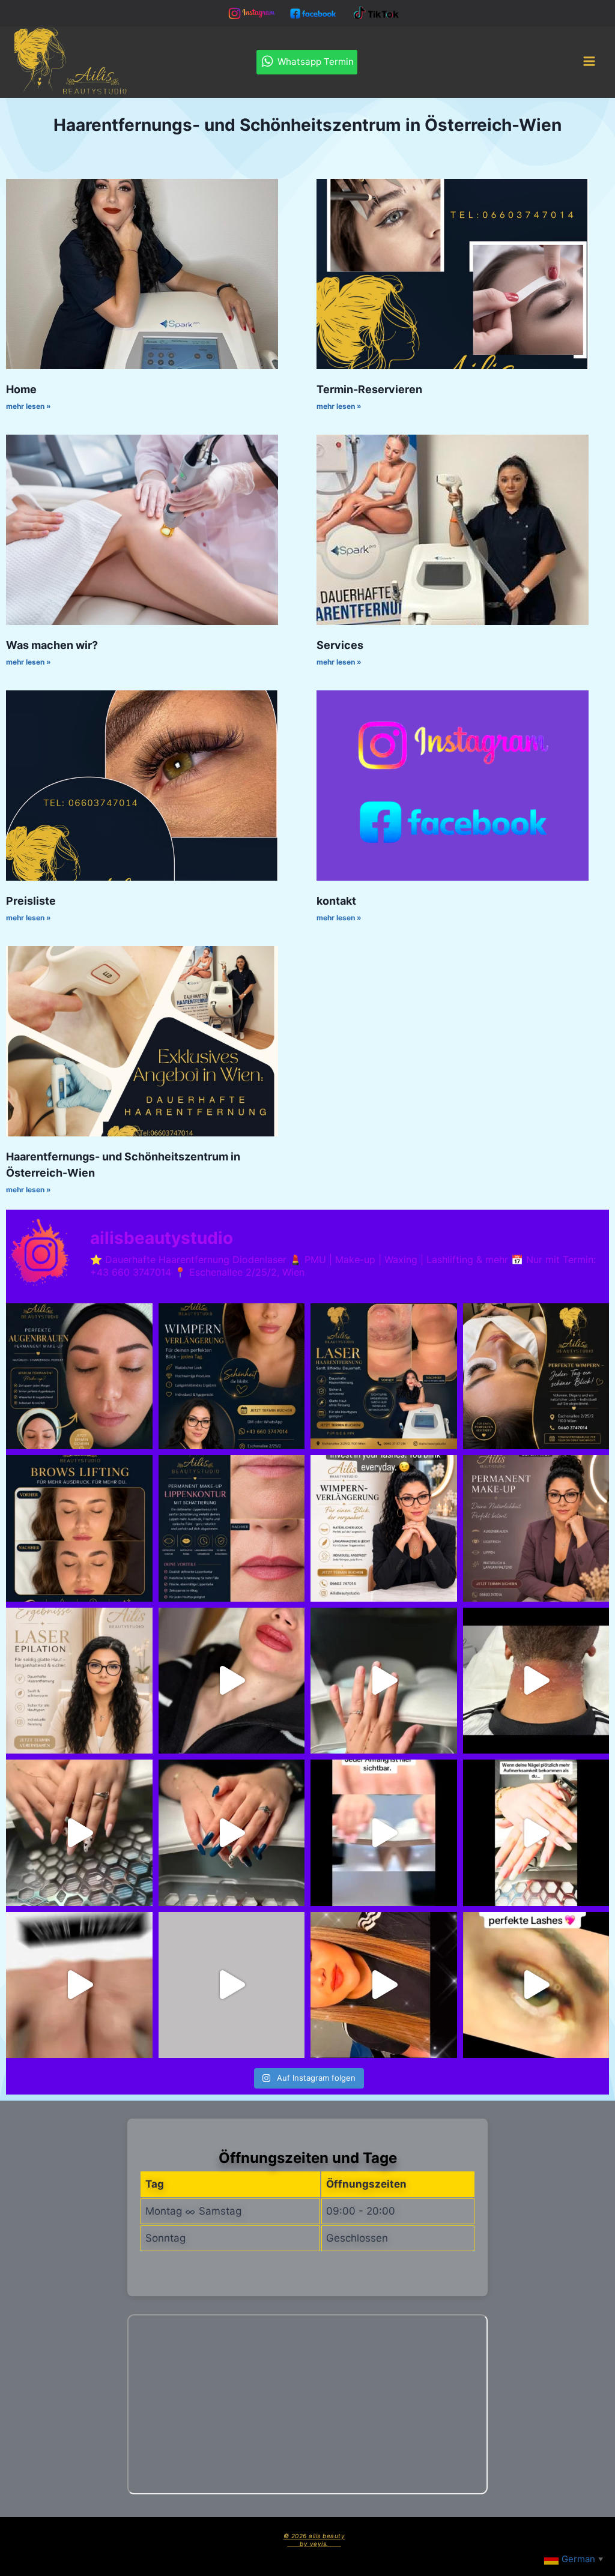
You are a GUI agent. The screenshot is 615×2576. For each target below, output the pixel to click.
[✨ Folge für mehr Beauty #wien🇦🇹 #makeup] (384, 1985)
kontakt (336, 901)
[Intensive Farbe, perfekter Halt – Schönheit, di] (536, 1833)
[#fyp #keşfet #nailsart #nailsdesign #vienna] (232, 1833)
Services (340, 645)
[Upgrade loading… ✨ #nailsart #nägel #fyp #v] (384, 1681)
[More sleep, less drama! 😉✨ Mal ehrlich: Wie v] (536, 1528)
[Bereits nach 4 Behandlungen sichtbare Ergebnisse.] (384, 1377)
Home (21, 389)
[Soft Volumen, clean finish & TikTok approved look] (536, 1985)
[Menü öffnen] (589, 62)
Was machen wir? (52, 645)
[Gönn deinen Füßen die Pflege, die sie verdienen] (79, 1985)
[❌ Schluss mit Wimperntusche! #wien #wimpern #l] (232, 1377)
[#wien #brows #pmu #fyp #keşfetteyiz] (79, 1377)
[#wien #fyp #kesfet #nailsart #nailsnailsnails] (79, 1833)
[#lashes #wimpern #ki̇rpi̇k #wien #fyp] (536, 1377)
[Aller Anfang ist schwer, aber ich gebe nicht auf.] (384, 1833)
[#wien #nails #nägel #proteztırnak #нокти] (232, 1985)
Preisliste (31, 901)
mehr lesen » (29, 406)
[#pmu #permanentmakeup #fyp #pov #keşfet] (232, 1528)
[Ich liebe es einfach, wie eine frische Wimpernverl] (384, 1528)
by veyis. (314, 2544)
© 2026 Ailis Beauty (314, 2536)
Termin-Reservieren (369, 389)
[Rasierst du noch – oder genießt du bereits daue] (79, 1681)
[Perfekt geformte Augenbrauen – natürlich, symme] (79, 1528)
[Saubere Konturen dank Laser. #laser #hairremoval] (536, 1681)
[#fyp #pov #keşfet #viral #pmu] (232, 1681)
